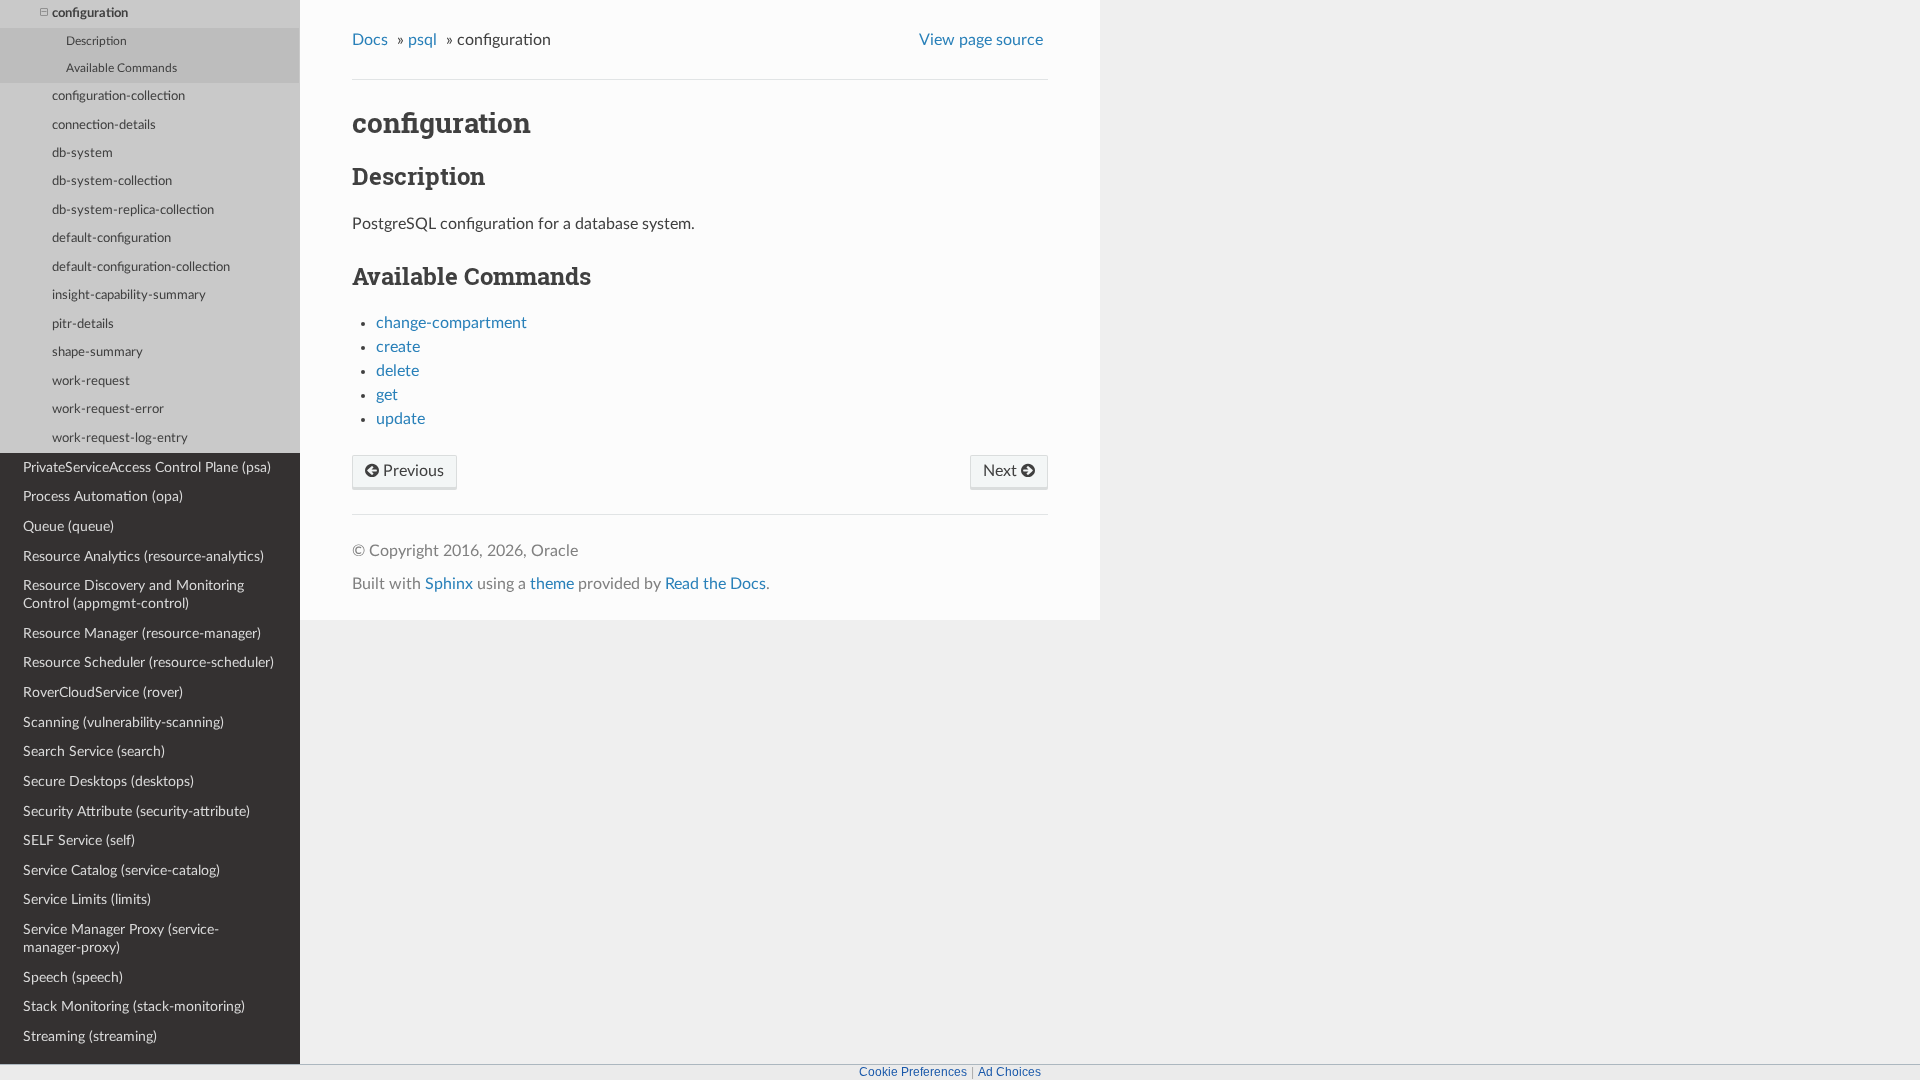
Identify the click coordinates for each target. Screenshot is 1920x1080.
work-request (91, 381)
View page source (981, 40)
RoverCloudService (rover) (103, 692)
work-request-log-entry (120, 438)
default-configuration (111, 238)
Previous (411, 471)
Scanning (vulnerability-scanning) (123, 722)
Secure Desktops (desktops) (108, 781)
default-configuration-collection (141, 267)
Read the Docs (715, 584)
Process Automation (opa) (103, 496)
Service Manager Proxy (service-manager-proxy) (121, 938)
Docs (370, 40)
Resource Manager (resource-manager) (142, 633)
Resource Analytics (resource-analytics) (143, 556)
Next (1002, 471)
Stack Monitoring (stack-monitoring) (134, 1006)
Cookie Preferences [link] (913, 1072)
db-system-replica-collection (133, 210)
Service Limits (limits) (87, 899)
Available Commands (121, 68)
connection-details (104, 125)
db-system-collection (112, 181)
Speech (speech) (73, 977)
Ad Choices (1009, 1072)
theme (552, 584)
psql (422, 40)
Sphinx (449, 584)
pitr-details (83, 324)
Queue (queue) (68, 526)
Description (96, 41)
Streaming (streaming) (90, 1036)
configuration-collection (118, 96)
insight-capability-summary (129, 295)
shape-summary (97, 352)
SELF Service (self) (79, 840)
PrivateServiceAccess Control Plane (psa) (147, 467)
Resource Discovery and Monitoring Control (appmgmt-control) (133, 594)
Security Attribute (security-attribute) (136, 811)
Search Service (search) (94, 751)
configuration (90, 13)
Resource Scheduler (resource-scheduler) (148, 662)
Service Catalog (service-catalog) (121, 870)
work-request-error (108, 409)
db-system (82, 153)
